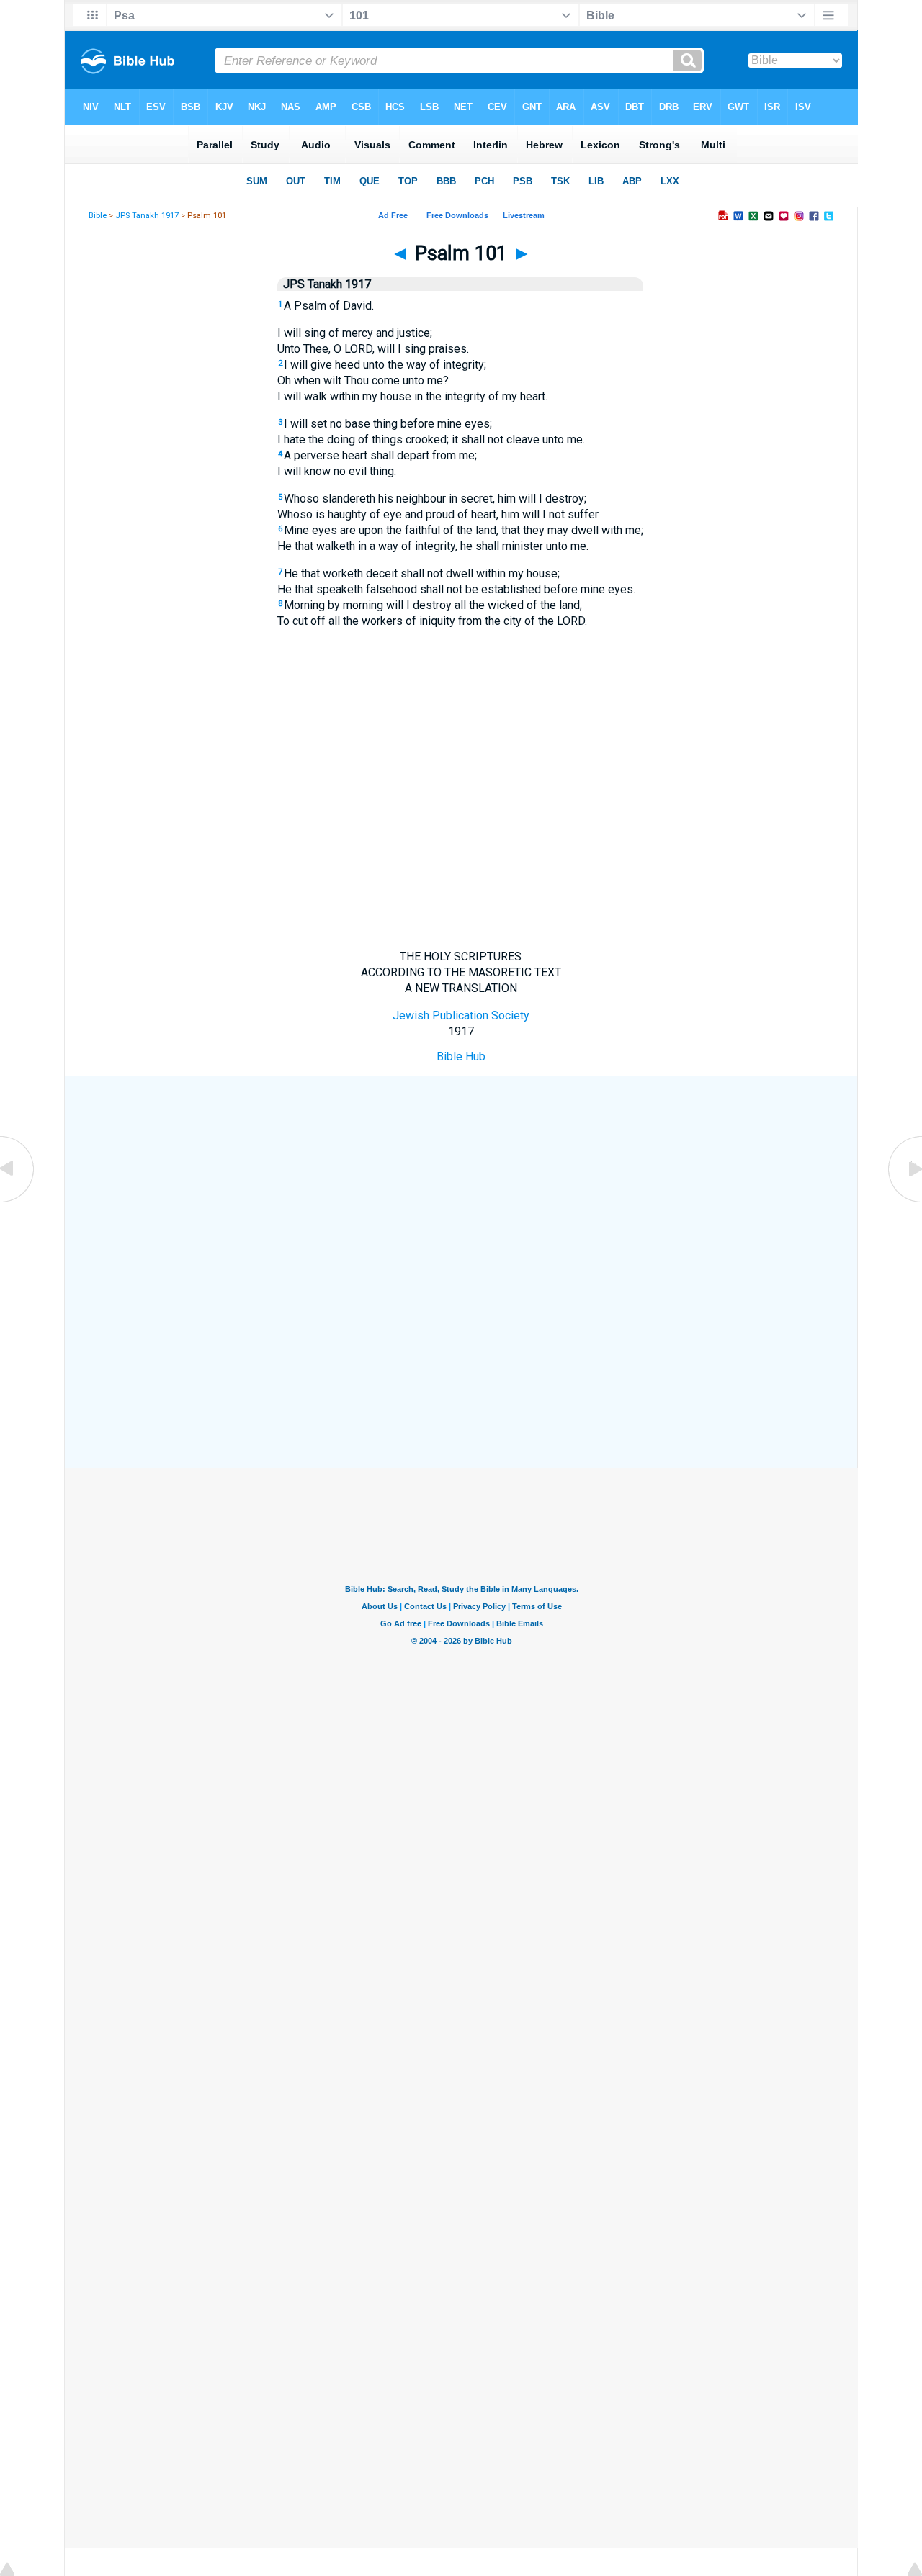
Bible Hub (461, 1057)
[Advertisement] (461, 1182)
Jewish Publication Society (461, 1015)
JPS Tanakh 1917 (147, 216)
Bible (98, 216)
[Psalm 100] (18, 1201)
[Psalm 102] (904, 1201)
